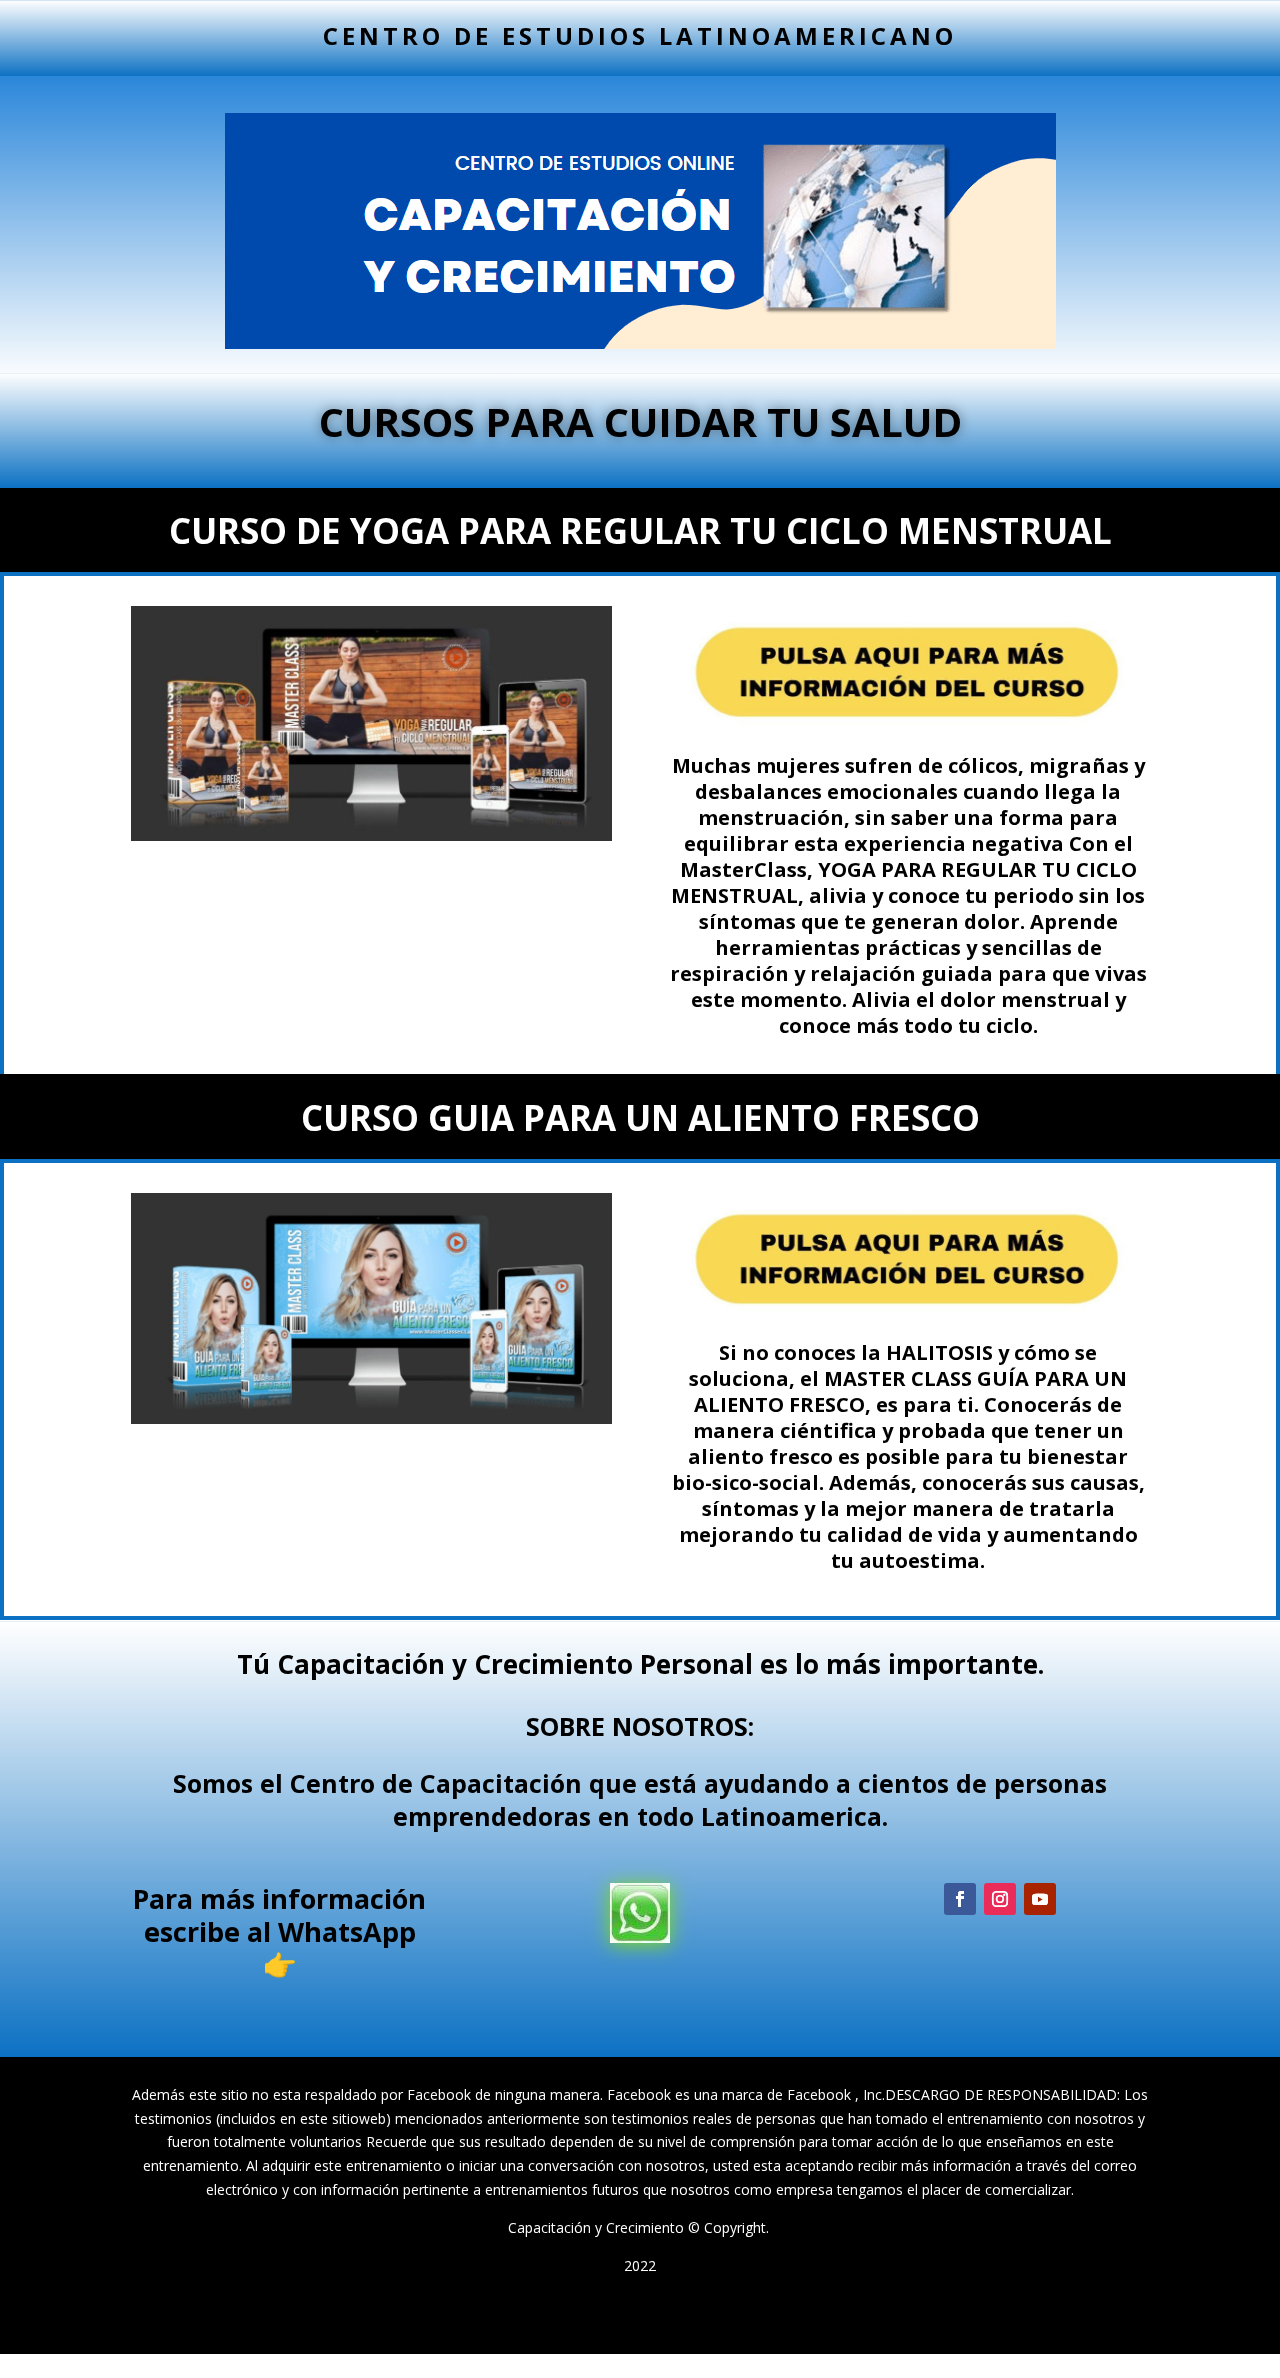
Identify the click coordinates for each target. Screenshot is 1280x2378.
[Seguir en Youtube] (1040, 1899)
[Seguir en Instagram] (1000, 1899)
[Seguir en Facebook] (960, 1899)
